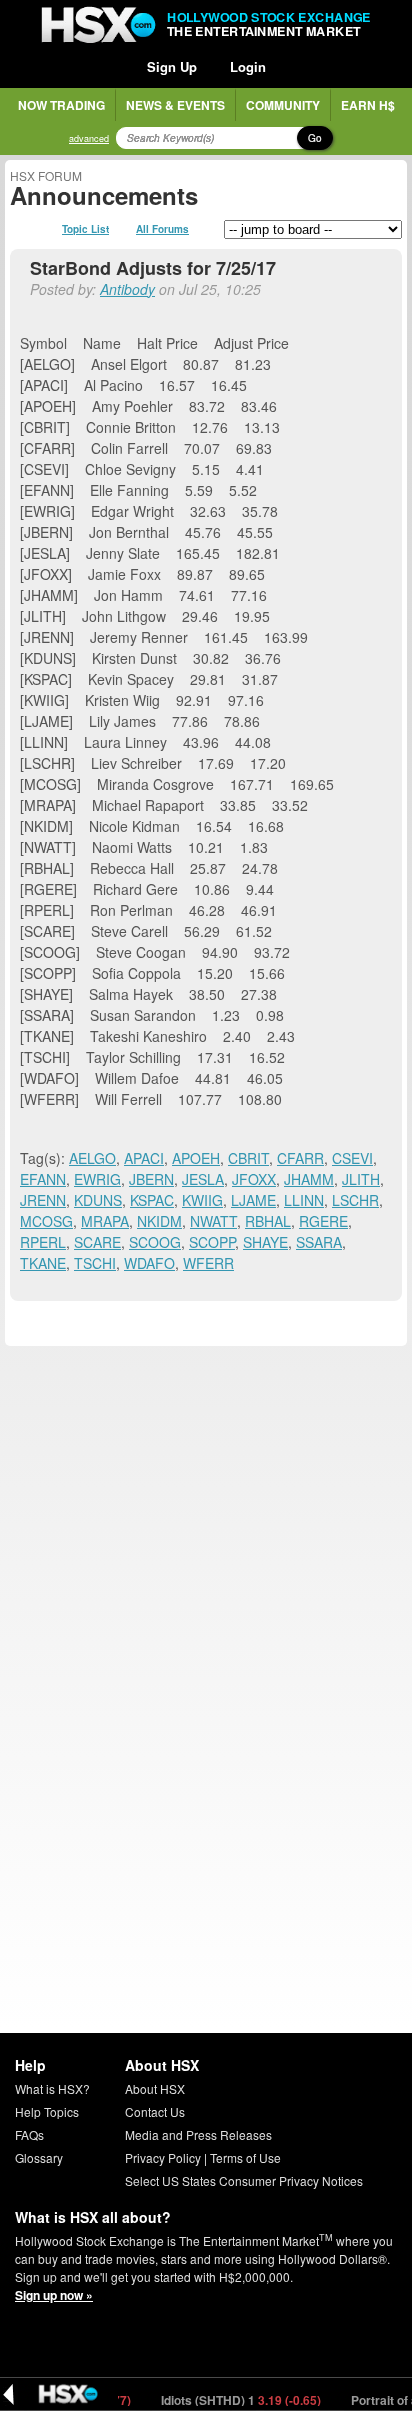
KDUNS (98, 1200)
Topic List (85, 229)
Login (248, 66)
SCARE (97, 1242)
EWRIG (97, 1179)
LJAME (253, 1200)
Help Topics (47, 2111)
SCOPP (212, 1242)
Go (315, 138)
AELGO (92, 1158)
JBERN (151, 1179)
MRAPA (105, 1221)
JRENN (43, 1200)
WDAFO (149, 1263)
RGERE (323, 1221)
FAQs (29, 2134)
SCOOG (155, 1242)
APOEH (196, 1158)
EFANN (43, 1179)
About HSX (155, 2088)
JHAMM (309, 1179)
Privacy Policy (163, 2157)
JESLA (203, 1179)
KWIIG (202, 1200)
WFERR (208, 1263)
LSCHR (355, 1200)
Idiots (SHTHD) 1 (228, 2400)
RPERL (43, 1242)
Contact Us (155, 2111)
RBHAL (268, 1221)
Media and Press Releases (198, 2134)
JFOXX (254, 1179)
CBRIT (248, 1158)
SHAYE (265, 1242)
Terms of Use (245, 2157)
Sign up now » (54, 2295)
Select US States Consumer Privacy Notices (244, 2180)
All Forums (162, 229)
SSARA (319, 1242)
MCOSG (46, 1221)
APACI (144, 1158)
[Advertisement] (206, 1557)
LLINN (304, 1200)
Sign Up (172, 66)
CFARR (300, 1158)
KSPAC (152, 1200)
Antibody (127, 289)
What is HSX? (52, 2088)
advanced (89, 138)
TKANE (43, 1263)
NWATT (213, 1221)
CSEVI (352, 1158)
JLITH (361, 1179)
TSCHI (95, 1263)
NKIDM (159, 1221)
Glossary (39, 2157)
